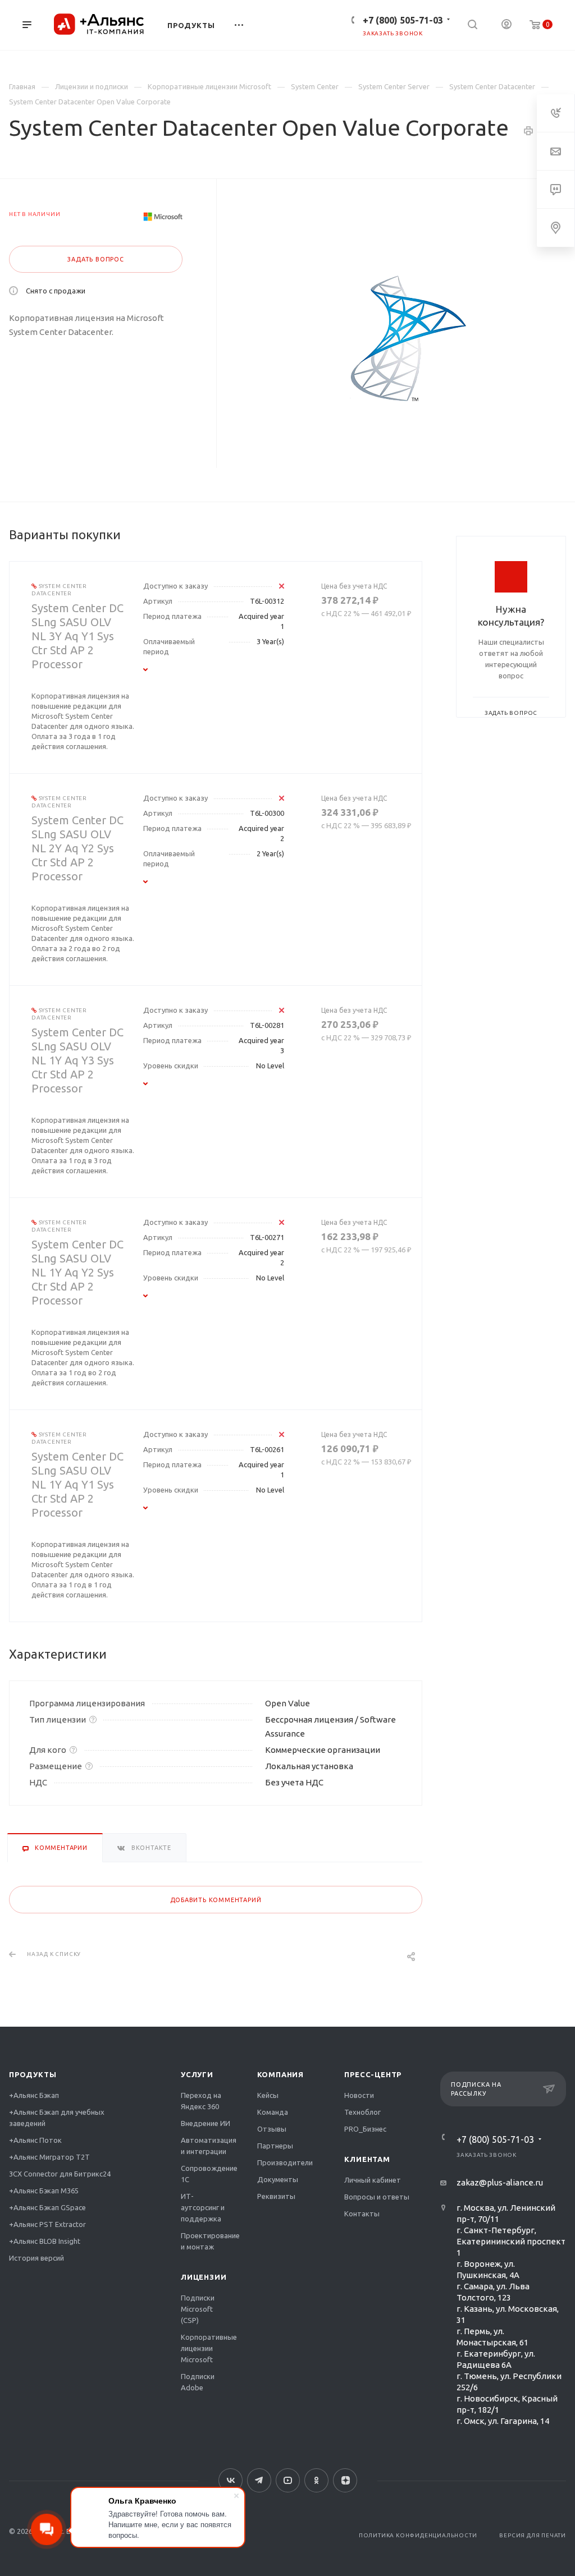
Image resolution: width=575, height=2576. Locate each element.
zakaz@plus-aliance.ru (500, 2182)
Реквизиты (276, 2196)
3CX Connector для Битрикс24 (60, 2174)
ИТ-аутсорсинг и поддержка (203, 2207)
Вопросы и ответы (377, 2197)
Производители (285, 2162)
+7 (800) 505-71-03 (403, 20)
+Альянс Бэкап (34, 2095)
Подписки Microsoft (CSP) (198, 2309)
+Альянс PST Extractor (47, 2224)
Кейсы (268, 2095)
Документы (278, 2179)
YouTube (288, 2480)
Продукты (33, 2074)
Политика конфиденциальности (418, 2535)
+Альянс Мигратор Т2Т (49, 2157)
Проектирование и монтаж (210, 2241)
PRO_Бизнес (365, 2129)
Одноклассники (316, 2480)
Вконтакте (231, 2480)
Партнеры (275, 2146)
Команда (273, 2112)
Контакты (362, 2214)
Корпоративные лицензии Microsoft (209, 2348)
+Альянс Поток (35, 2140)
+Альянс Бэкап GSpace (47, 2207)
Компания (280, 2074)
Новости (359, 2095)
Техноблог (362, 2112)
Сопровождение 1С (209, 2174)
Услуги (197, 2074)
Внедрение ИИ (206, 2123)
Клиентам (367, 2159)
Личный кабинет (373, 2180)
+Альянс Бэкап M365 (44, 2191)
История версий (36, 2258)
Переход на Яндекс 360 (201, 2101)
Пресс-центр (373, 2074)
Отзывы (272, 2129)
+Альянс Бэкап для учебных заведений (57, 2118)
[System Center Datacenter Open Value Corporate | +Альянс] (408, 338)
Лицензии (204, 2277)
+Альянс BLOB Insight (45, 2241)
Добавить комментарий (216, 1900)
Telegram (259, 2480)
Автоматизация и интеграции (209, 2146)
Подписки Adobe (198, 2382)
